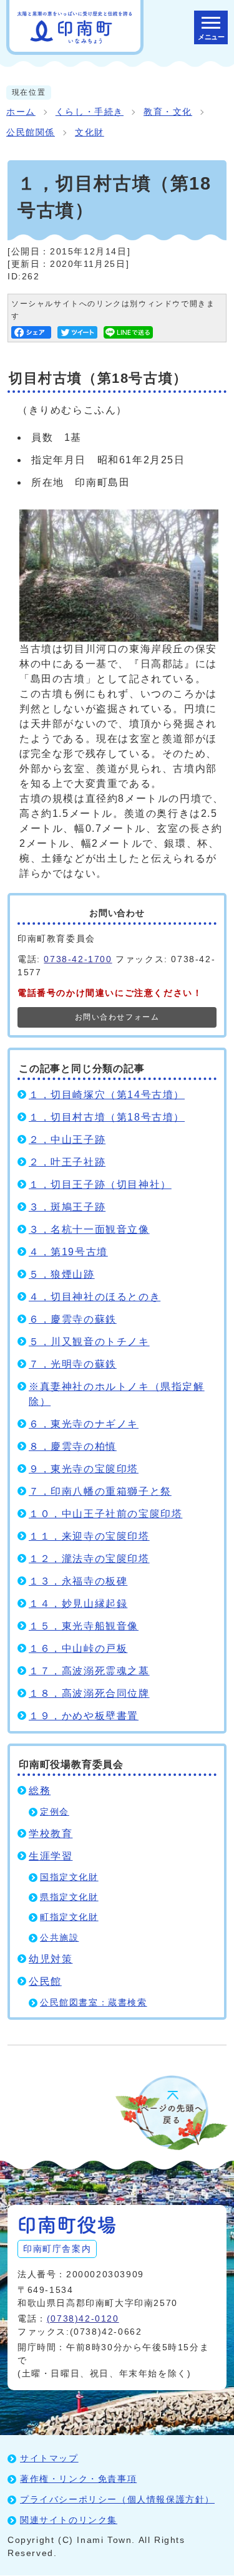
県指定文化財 (69, 1897)
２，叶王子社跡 (67, 1162)
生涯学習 (51, 1856)
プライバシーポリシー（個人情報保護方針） (117, 2499)
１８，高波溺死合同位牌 (89, 1693)
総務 (40, 1791)
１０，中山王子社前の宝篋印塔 (105, 1514)
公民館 (45, 1981)
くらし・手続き (90, 112)
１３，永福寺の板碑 (78, 1581)
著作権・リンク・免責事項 (78, 2479)
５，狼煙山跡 (62, 1274)
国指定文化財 (69, 1877)
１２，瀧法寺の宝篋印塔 (89, 1559)
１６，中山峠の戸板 (78, 1648)
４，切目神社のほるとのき (95, 1297)
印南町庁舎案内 (57, 2249)
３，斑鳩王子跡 (67, 1207)
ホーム (21, 112)
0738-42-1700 (78, 959)
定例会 (55, 1812)
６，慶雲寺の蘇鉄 (73, 1319)
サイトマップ (49, 2458)
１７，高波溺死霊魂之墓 (89, 1671)
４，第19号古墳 (68, 1252)
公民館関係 (31, 133)
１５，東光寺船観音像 (84, 1626)
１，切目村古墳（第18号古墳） (107, 1117)
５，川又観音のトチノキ (89, 1342)
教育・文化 (168, 112)
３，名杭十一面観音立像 (89, 1229)
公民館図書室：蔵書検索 (94, 2003)
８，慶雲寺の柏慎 (73, 1446)
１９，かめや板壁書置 (84, 1716)
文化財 (90, 133)
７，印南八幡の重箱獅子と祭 (100, 1491)
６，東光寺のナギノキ (84, 1424)
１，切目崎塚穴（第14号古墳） (107, 1095)
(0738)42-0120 (83, 2318)
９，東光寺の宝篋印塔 (84, 1469)
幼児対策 (51, 1959)
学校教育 (51, 1834)
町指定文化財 (69, 1917)
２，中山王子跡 (67, 1140)
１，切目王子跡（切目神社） (100, 1184)
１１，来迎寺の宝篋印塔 (89, 1536)
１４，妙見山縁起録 (78, 1604)
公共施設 (59, 1938)
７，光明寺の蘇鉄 (73, 1364)
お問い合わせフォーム (117, 1017)
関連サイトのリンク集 (69, 2520)
